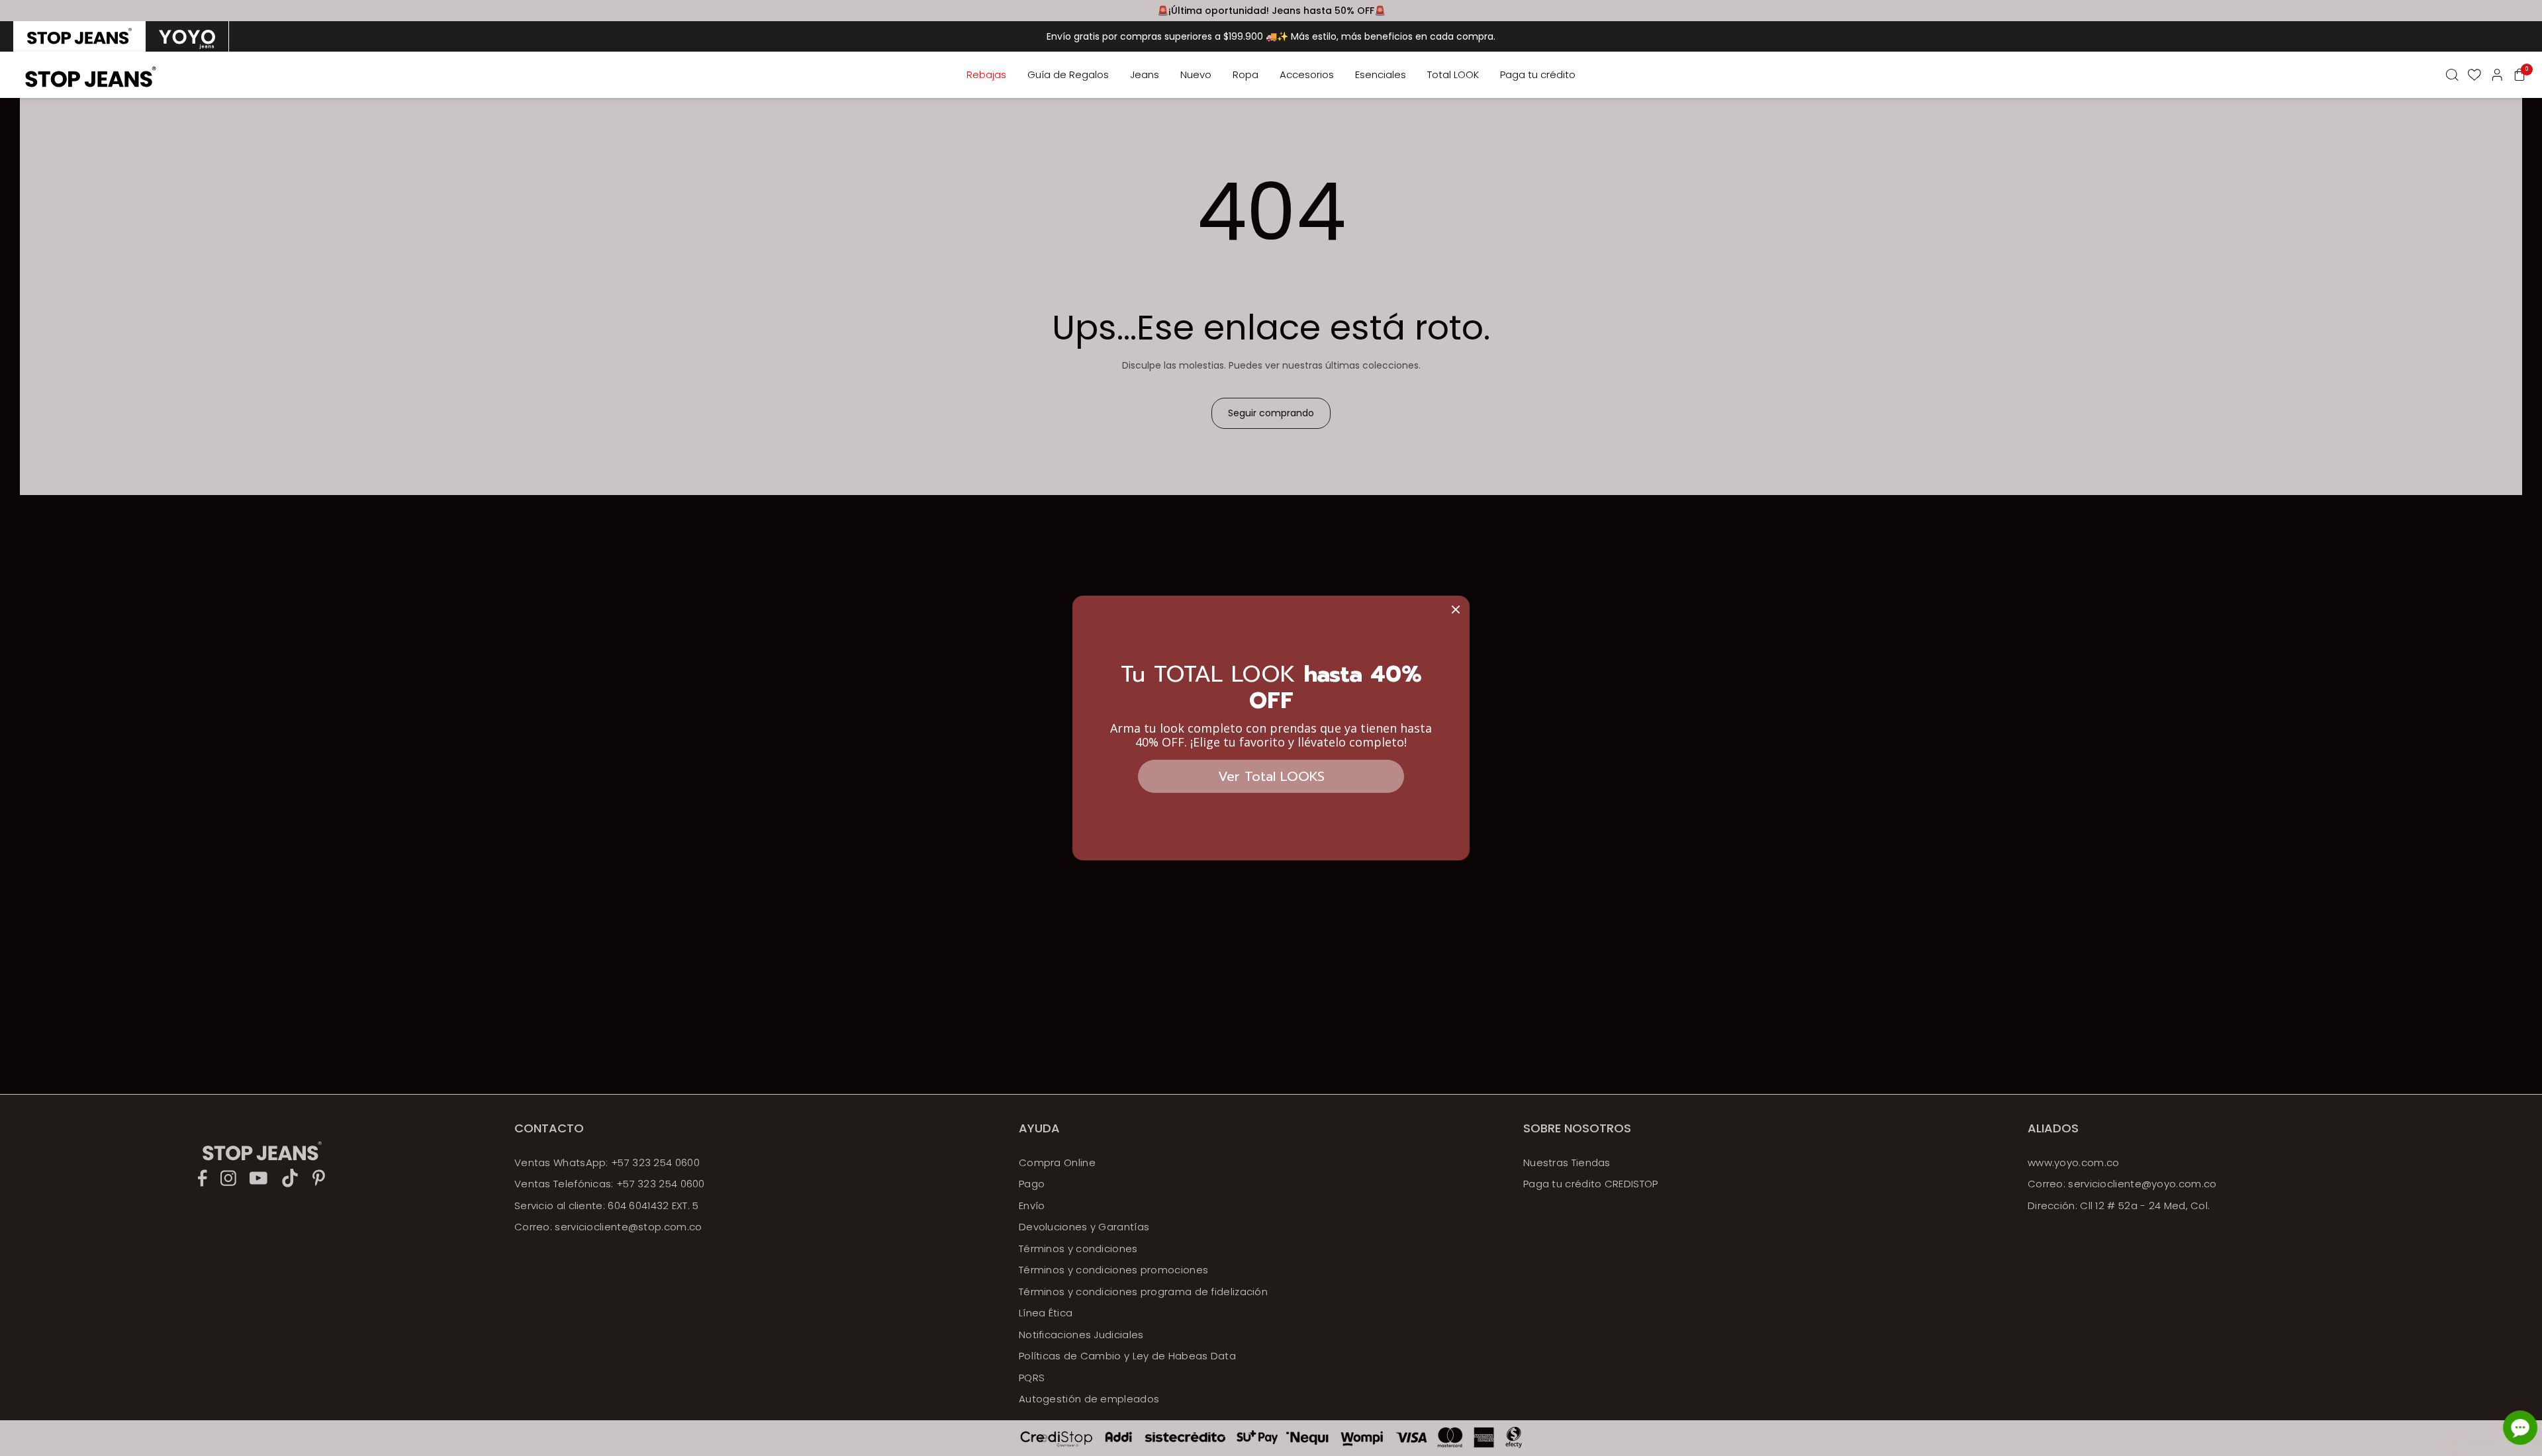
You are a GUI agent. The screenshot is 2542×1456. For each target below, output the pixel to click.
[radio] (79, 36)
